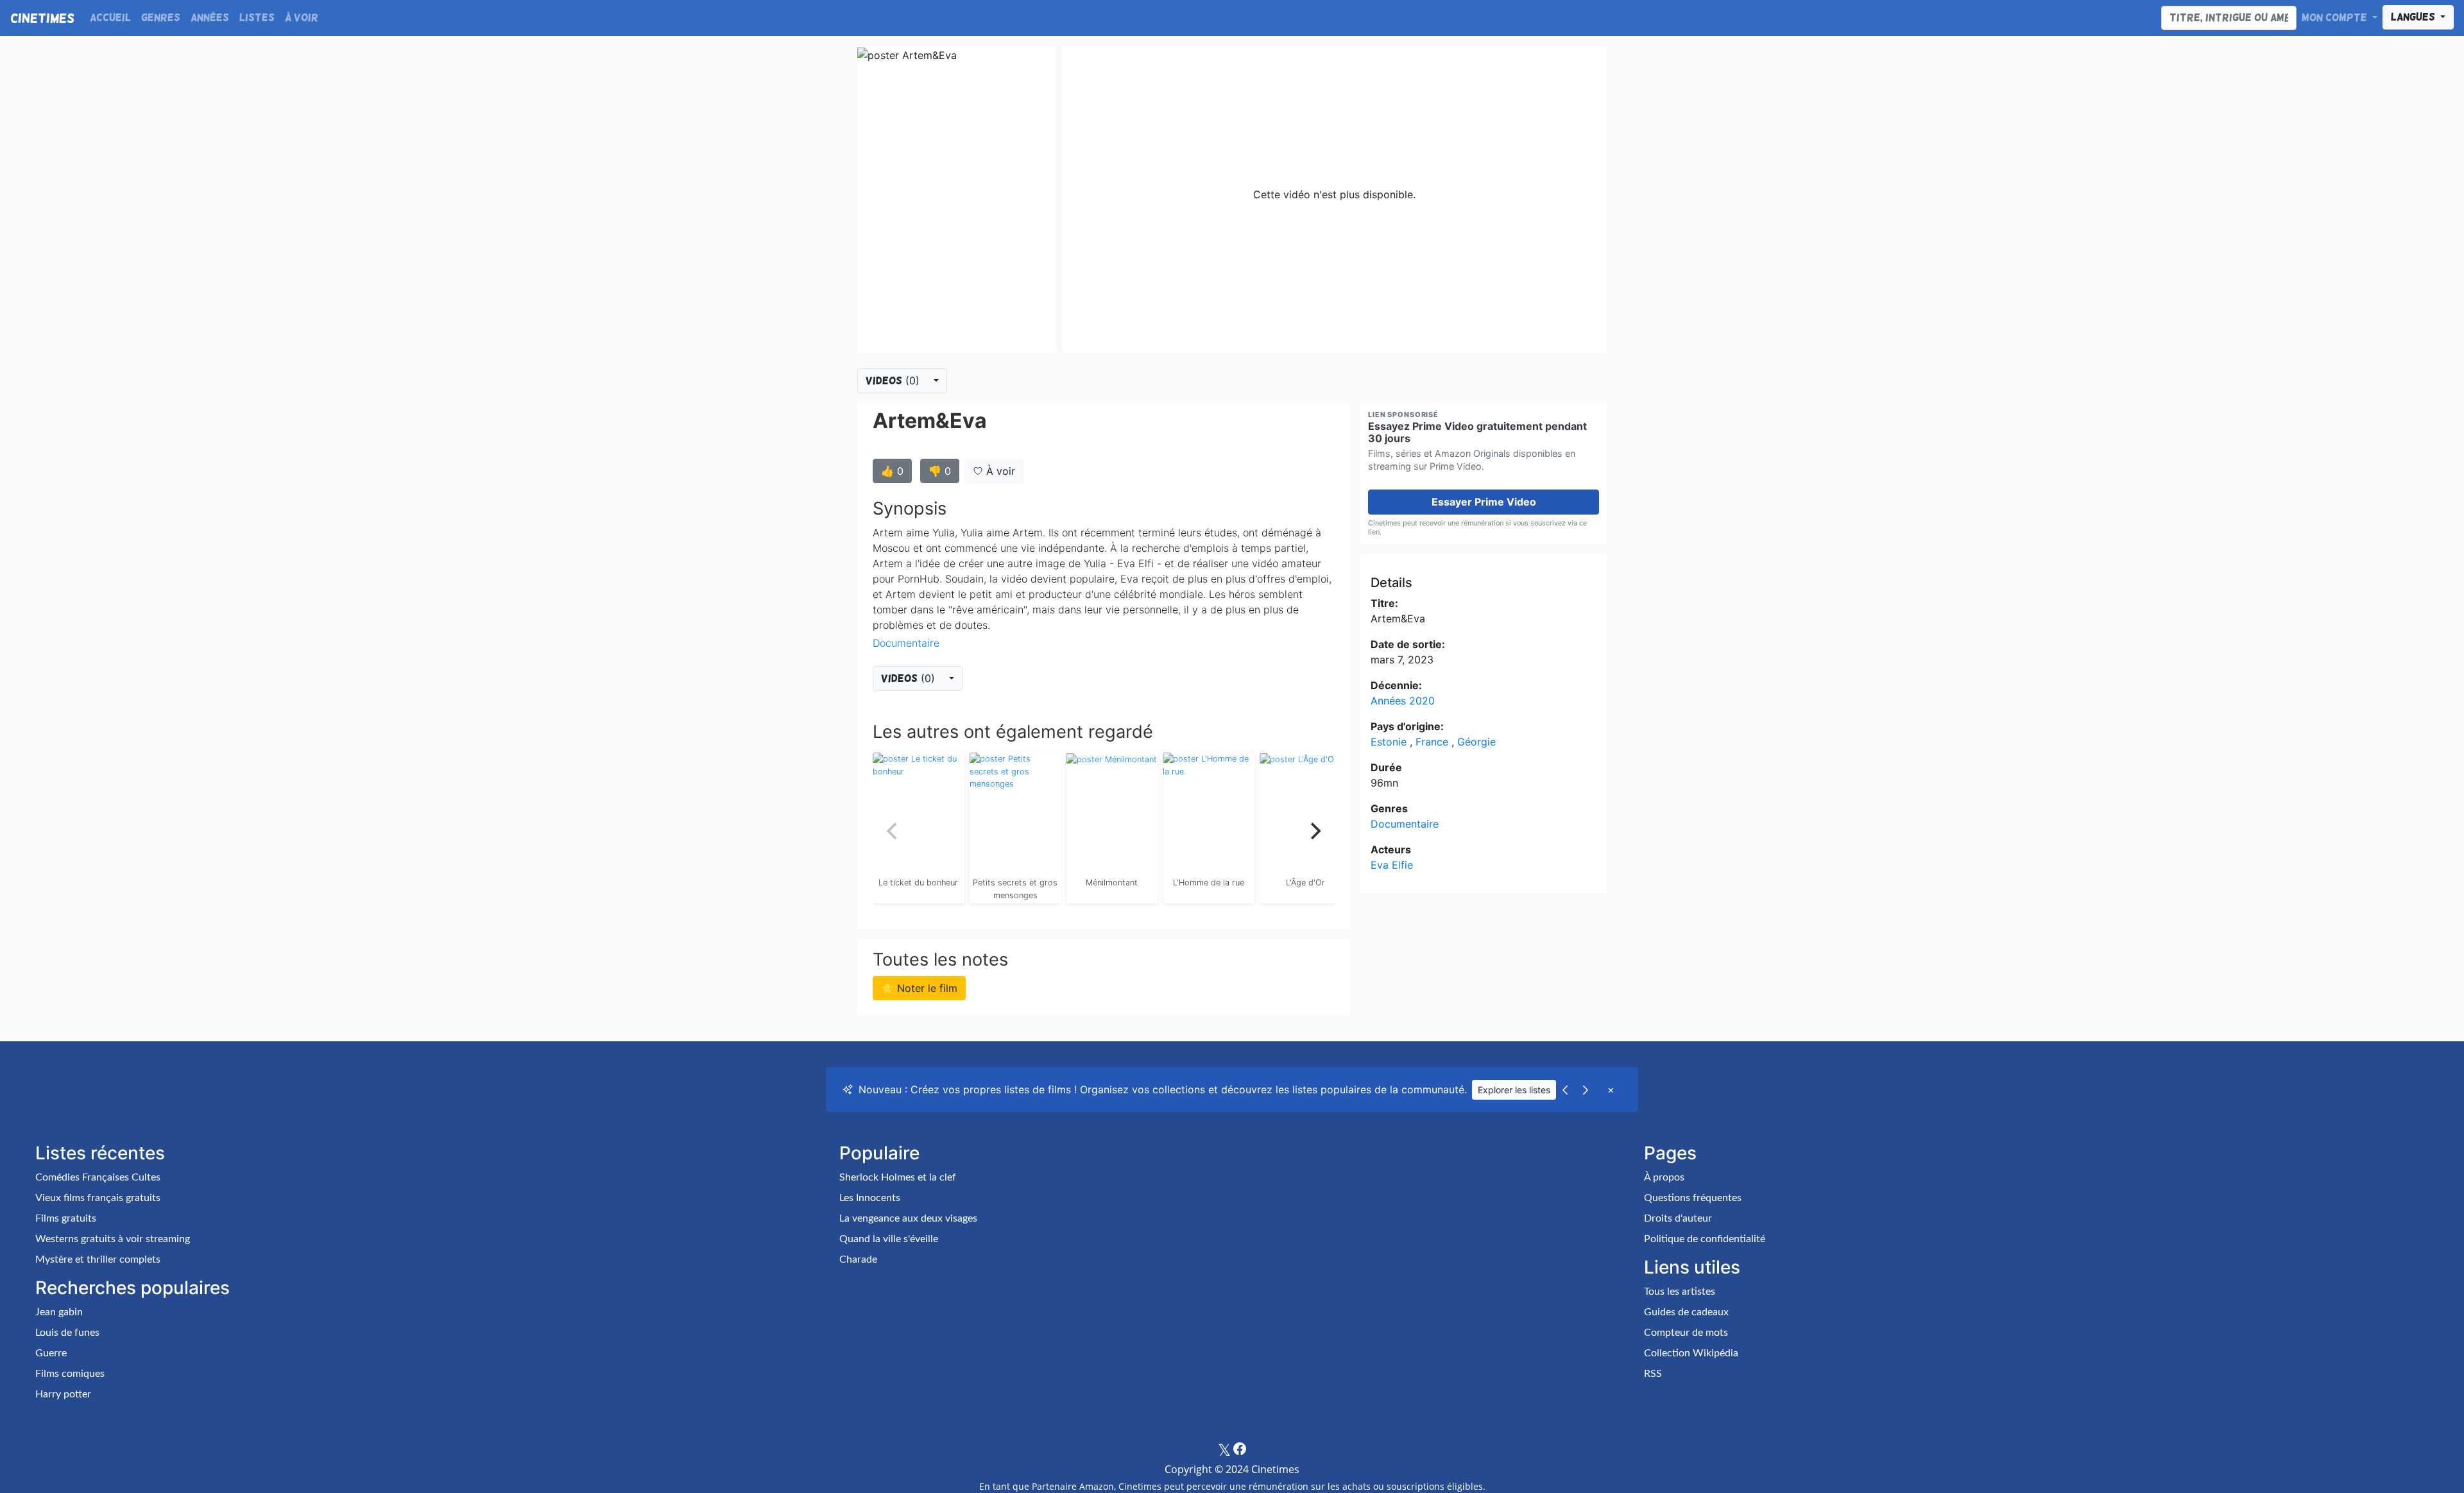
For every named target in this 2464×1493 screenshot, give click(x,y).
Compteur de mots (1686, 1333)
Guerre (51, 1353)
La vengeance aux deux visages (908, 1218)
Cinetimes (42, 18)
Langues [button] (2414, 17)
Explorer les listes (1514, 1090)
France (1433, 742)
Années (210, 18)
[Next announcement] (1586, 1089)
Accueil (110, 18)
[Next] (1314, 831)
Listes (257, 18)
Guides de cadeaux (1686, 1312)
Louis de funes (67, 1333)
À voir (302, 18)
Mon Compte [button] (2336, 18)
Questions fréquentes (1693, 1198)
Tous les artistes (1680, 1292)
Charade (858, 1259)
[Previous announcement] (1565, 1089)
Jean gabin (59, 1312)
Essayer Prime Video (1484, 502)
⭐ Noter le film (919, 988)
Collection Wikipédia (1691, 1353)
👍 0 (892, 471)
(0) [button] (894, 380)
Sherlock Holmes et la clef (898, 1177)
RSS (1653, 1374)
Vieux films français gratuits (98, 1198)
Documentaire (906, 643)
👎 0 (940, 471)
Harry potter (63, 1394)
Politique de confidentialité (1705, 1239)
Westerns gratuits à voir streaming (113, 1239)
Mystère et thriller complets (98, 1259)
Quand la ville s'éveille (889, 1239)
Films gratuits (66, 1218)
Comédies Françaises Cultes (98, 1177)
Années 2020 (1403, 701)
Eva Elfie (1392, 865)
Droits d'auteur (1678, 1218)
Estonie (1390, 742)
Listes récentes (100, 1153)
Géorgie (1476, 742)
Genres (161, 18)
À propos (1664, 1177)
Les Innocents (870, 1198)
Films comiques (70, 1374)
